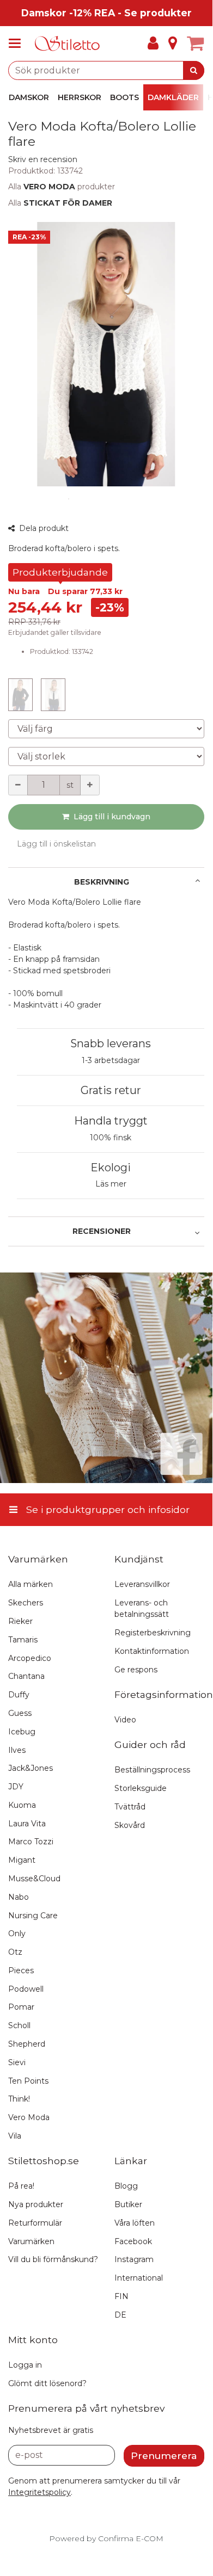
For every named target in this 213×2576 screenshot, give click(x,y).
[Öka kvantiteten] (90, 785)
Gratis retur (111, 1090)
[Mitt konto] (153, 44)
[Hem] (68, 44)
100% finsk (111, 1138)
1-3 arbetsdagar (111, 1060)
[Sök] (194, 70)
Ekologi (111, 1167)
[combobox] (106, 70)
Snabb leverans (111, 1043)
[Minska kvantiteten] (18, 785)
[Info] (173, 44)
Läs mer (111, 1184)
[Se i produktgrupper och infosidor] (18, 44)
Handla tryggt (111, 1121)
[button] (43, 159)
